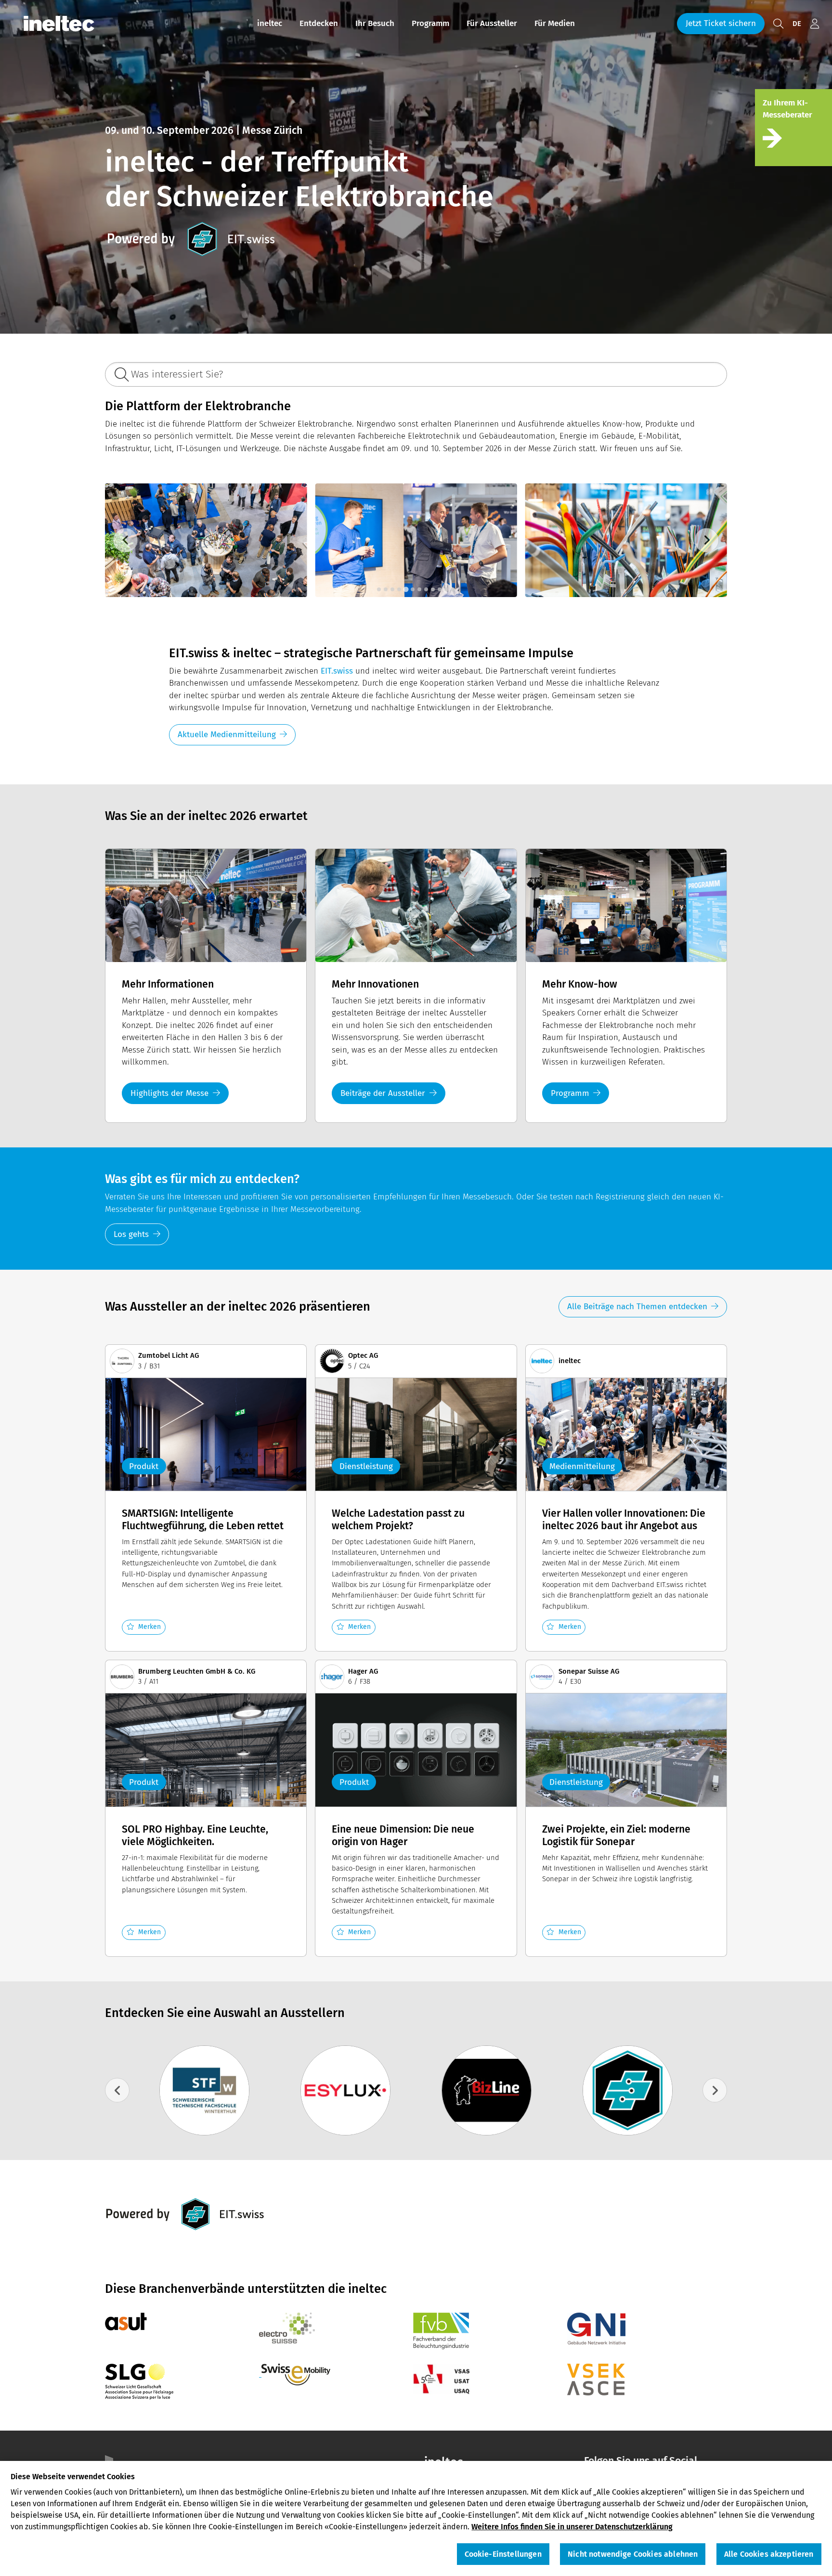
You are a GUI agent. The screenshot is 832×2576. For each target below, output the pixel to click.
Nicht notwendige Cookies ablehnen (633, 2555)
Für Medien (555, 23)
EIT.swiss (337, 671)
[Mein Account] (815, 24)
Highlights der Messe (169, 1093)
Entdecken (319, 23)
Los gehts (131, 1234)
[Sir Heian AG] (204, 2090)
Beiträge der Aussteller (383, 1093)
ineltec (270, 23)
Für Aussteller (492, 23)
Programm (430, 23)
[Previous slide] (125, 540)
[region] (416, 2518)
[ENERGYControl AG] (345, 2090)
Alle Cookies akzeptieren (769, 2555)
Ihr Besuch (375, 23)
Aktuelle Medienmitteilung (227, 735)
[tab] (379, 589)
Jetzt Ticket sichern (721, 23)
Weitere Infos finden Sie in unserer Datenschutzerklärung (572, 2527)
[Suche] (778, 24)
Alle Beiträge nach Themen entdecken (637, 1307)
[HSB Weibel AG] (628, 2090)
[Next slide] (707, 540)
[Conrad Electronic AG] (487, 2090)
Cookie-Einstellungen (503, 2555)
